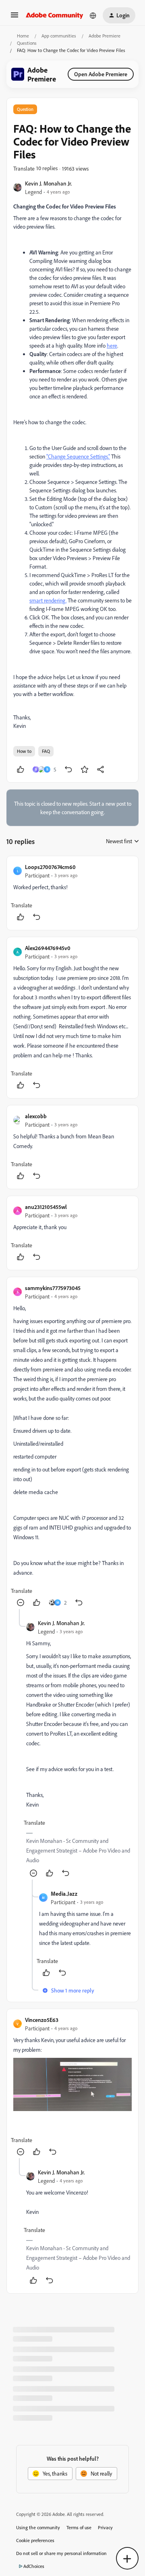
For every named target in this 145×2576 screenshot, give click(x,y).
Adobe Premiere (105, 36)
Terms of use (79, 2527)
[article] (72, 893)
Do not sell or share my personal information (61, 2553)
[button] (14, 18)
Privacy (105, 2527)
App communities (59, 36)
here (112, 345)
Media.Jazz (64, 1893)
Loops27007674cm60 (50, 867)
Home (23, 36)
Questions (27, 43)
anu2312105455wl (46, 1207)
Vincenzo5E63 (42, 2020)
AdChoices (34, 2566)
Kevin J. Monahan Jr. (49, 183)
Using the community (38, 2527)
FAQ (46, 751)
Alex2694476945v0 (48, 948)
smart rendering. (48, 600)
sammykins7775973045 (53, 1288)
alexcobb (36, 1116)
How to (24, 751)
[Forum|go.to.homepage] (55, 15)
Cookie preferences (35, 2540)
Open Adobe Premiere (101, 74)
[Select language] (93, 15)
